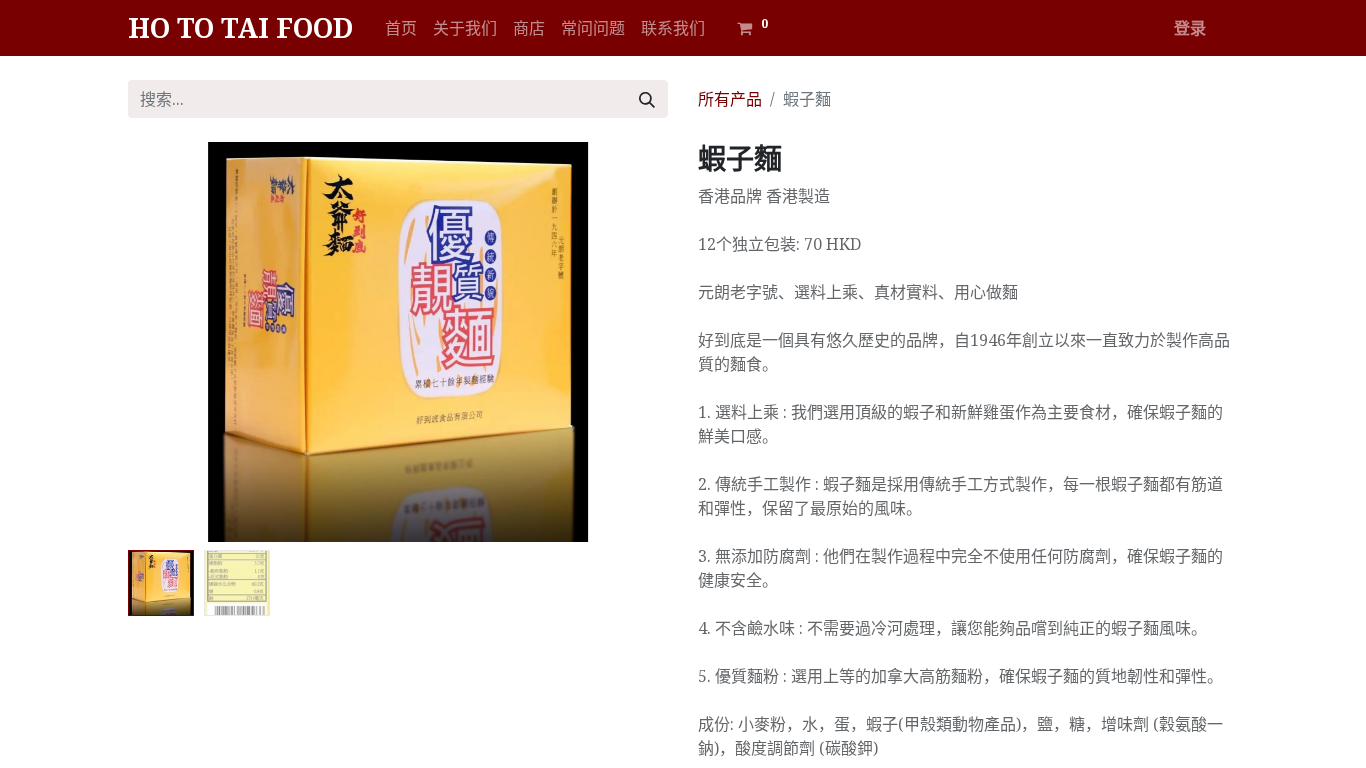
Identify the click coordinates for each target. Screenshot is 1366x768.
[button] (168, 342)
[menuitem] (401, 28)
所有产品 (730, 99)
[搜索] (647, 99)
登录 (1190, 28)
